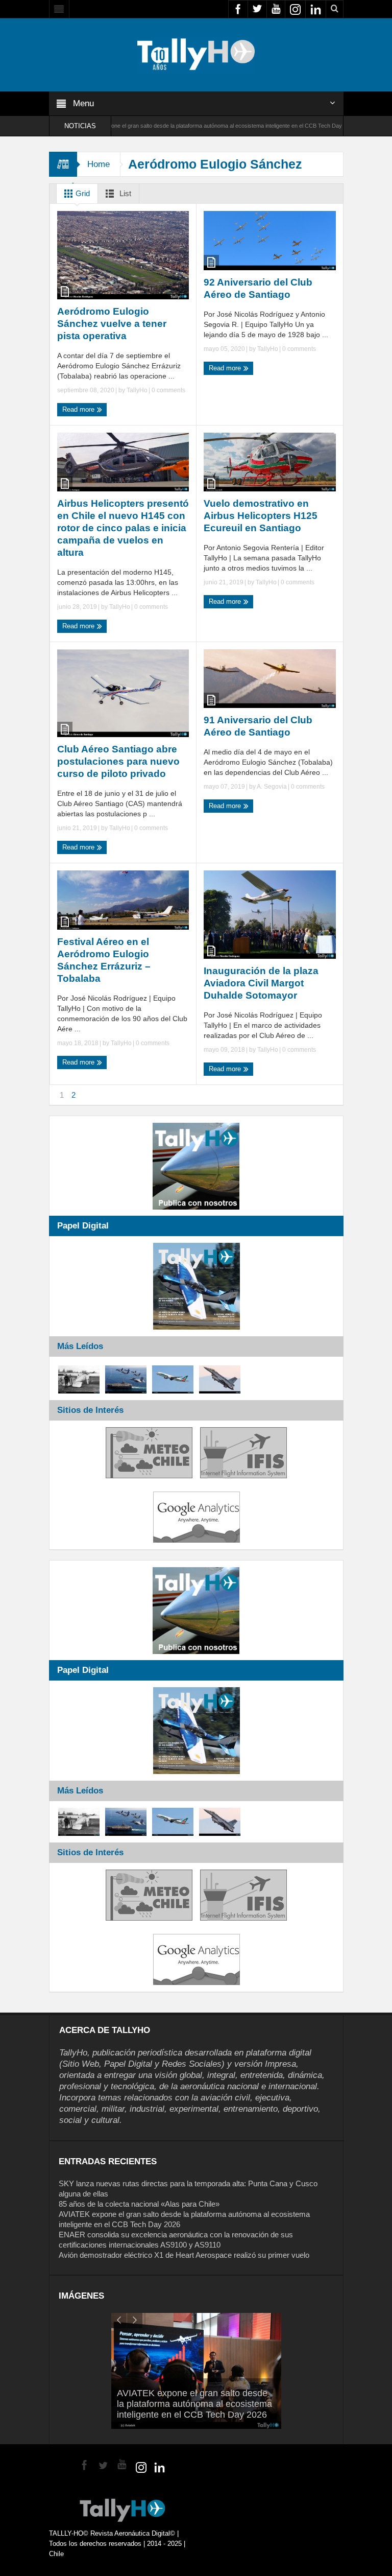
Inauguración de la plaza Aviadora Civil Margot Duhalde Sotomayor (261, 983)
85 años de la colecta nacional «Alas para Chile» (139, 2204)
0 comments (168, 390)
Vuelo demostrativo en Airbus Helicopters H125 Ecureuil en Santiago (261, 516)
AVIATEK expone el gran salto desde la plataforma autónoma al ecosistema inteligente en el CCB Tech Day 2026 (140, 126)
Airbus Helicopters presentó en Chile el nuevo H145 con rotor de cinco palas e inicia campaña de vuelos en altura (123, 528)
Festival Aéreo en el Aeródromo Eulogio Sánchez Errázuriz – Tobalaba (104, 960)
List (124, 193)
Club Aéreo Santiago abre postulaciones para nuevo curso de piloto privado (118, 761)
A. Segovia (272, 787)
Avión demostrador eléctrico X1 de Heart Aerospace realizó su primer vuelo (184, 2255)
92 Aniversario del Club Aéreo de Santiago (258, 288)
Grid (82, 193)
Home (99, 164)
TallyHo (137, 390)
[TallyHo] (196, 54)
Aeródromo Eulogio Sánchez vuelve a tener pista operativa (112, 324)
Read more (79, 409)
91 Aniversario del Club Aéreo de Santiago (258, 726)
